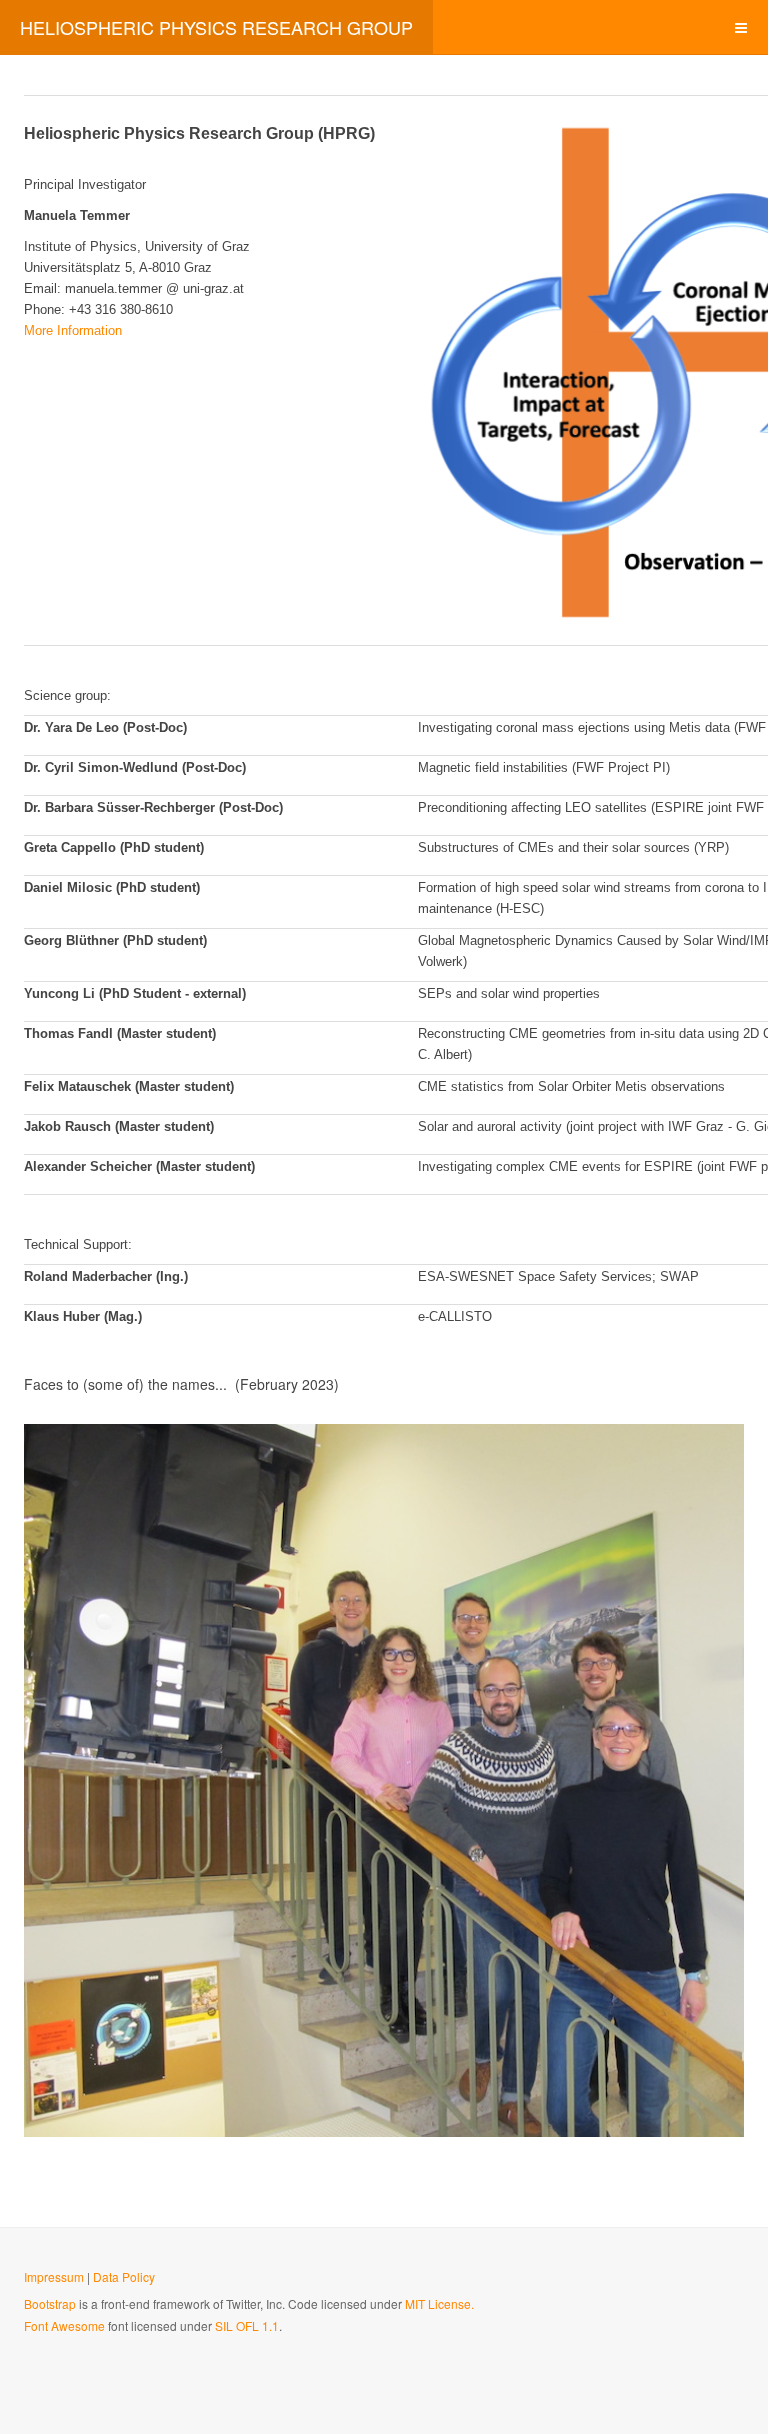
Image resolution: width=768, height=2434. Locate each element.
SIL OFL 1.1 (247, 2325)
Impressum (54, 2276)
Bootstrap (50, 2303)
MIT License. (439, 2303)
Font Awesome (64, 2325)
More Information (73, 330)
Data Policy (124, 2276)
